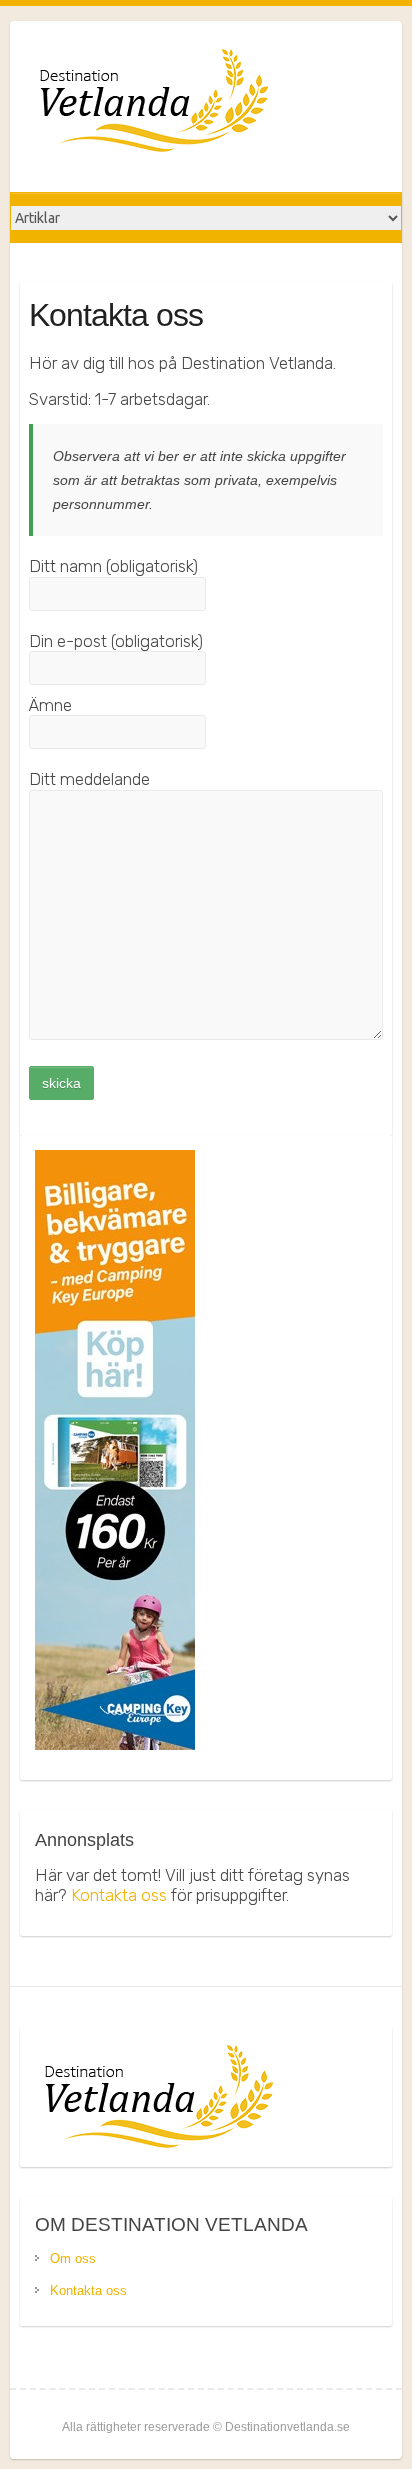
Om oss (73, 2258)
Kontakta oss (119, 1895)
